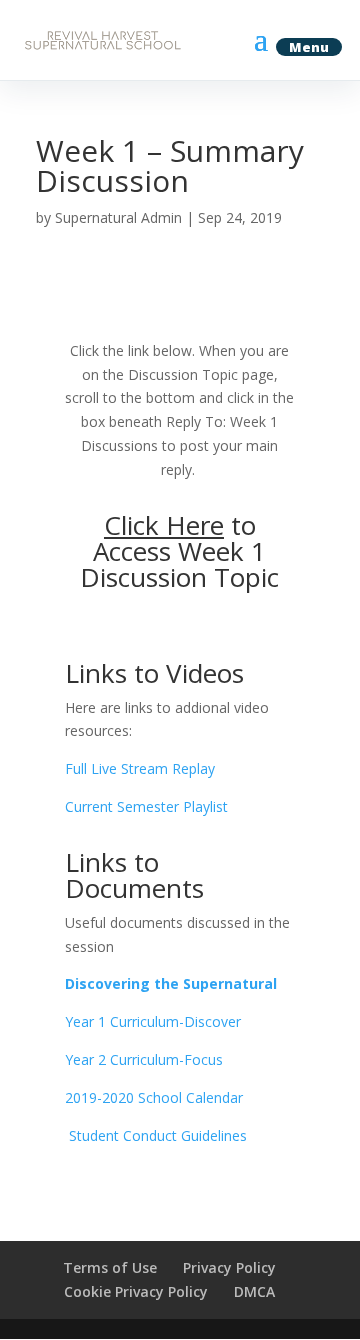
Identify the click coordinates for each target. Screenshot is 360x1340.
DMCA (254, 1291)
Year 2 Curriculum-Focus (144, 1059)
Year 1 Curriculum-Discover (153, 1021)
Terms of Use (110, 1267)
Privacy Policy (229, 1267)
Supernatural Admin (118, 217)
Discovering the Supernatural (171, 983)
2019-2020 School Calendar (154, 1097)
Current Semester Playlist (146, 806)
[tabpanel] (180, 743)
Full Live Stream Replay (140, 768)
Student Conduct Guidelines (156, 1135)
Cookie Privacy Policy (136, 1291)
